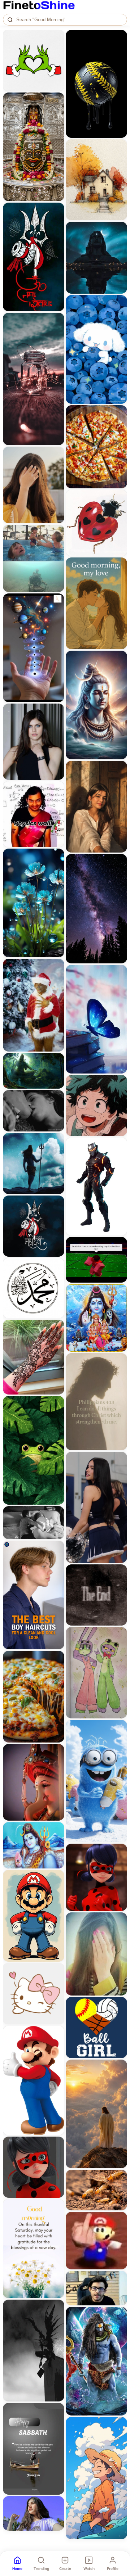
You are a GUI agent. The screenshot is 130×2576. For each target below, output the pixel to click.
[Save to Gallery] (56, 51)
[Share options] (56, 38)
